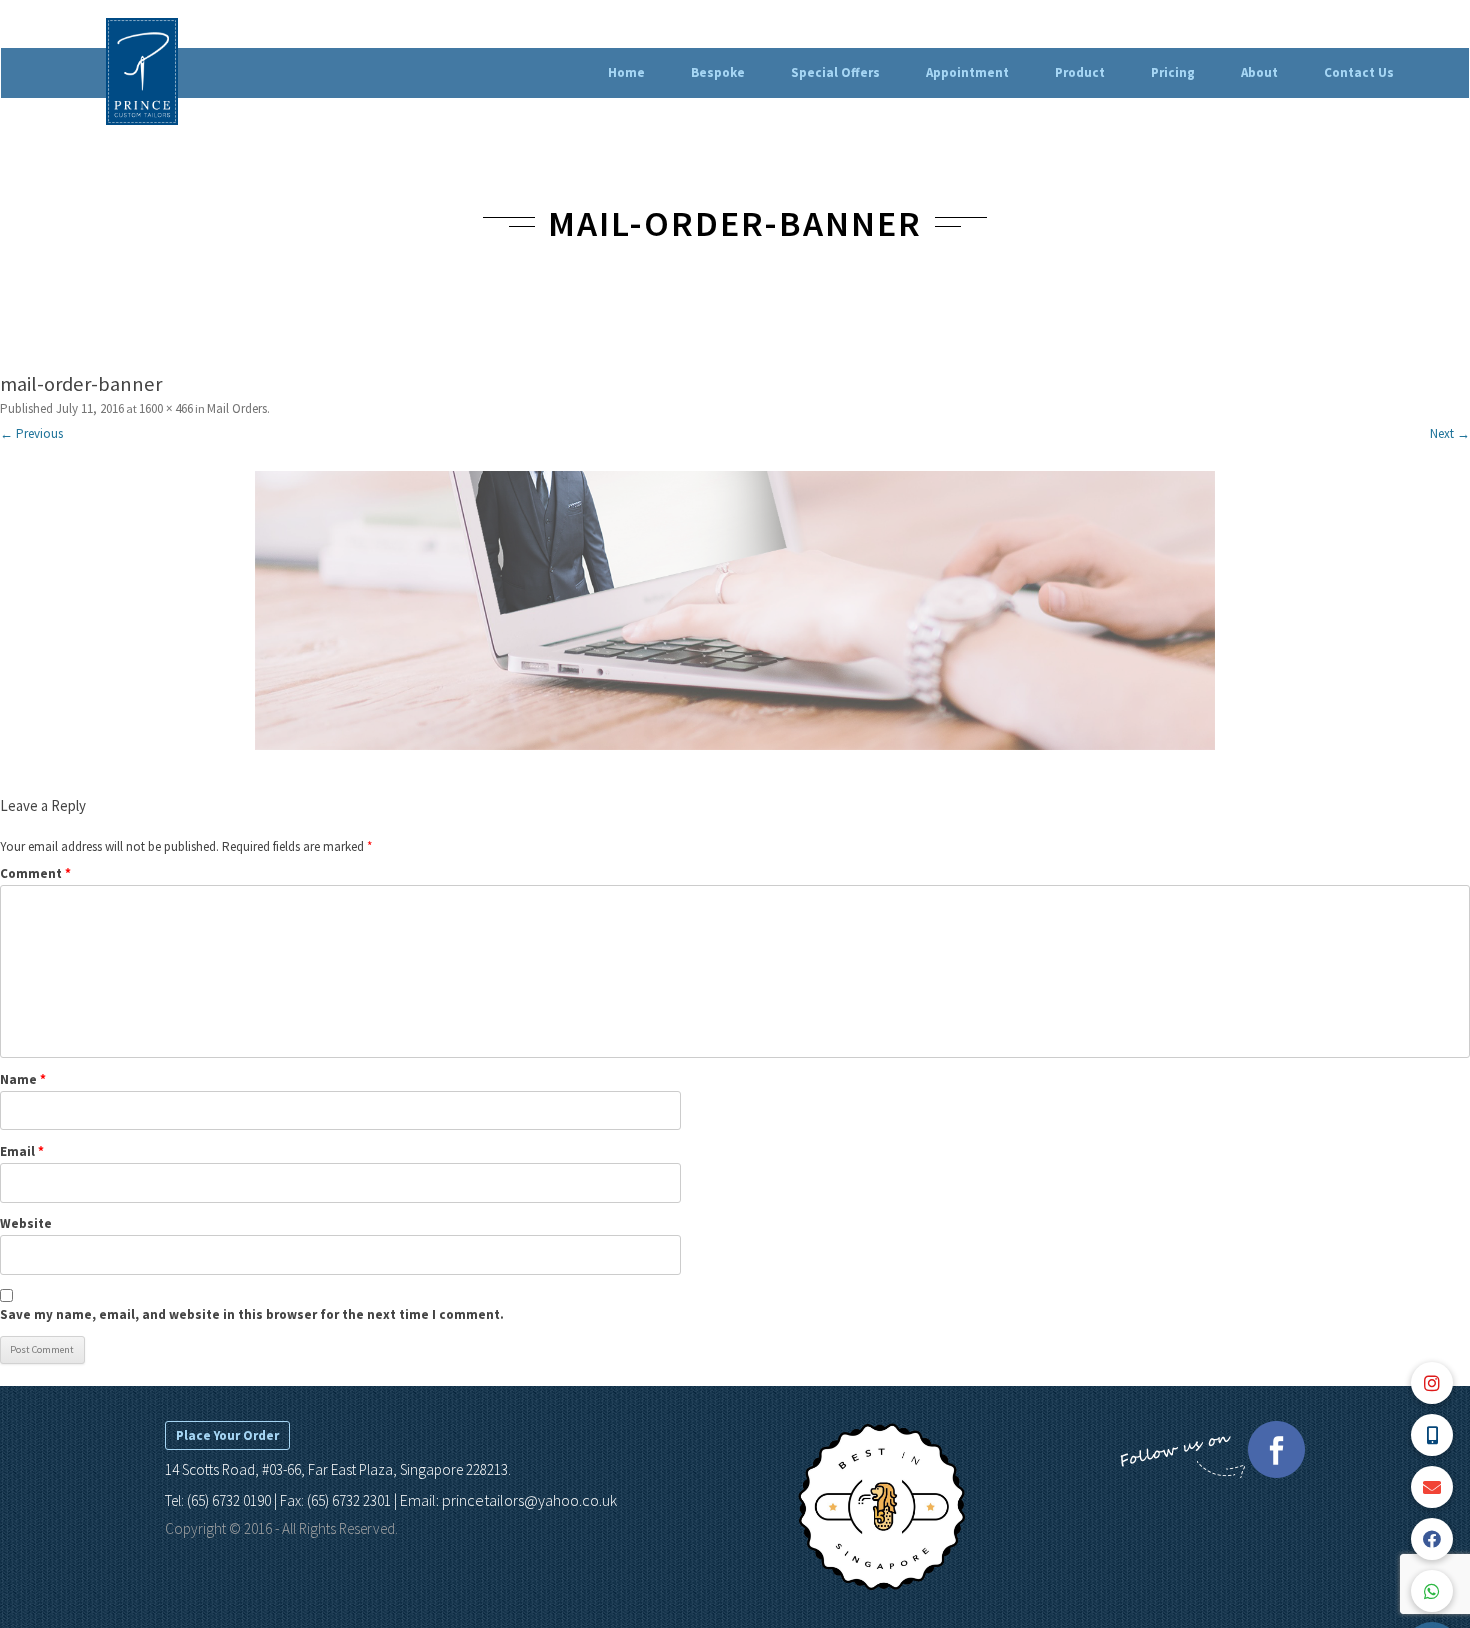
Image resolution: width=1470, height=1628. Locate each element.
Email (22, 1151)
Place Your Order (227, 1435)
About (1259, 72)
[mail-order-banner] (735, 611)
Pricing (1173, 72)
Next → (1450, 433)
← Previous (31, 433)
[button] (1432, 1591)
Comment (35, 873)
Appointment (967, 72)
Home (626, 72)
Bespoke (718, 72)
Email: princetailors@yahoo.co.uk (508, 1500)
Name (23, 1079)
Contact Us (1359, 72)
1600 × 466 (166, 408)
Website (26, 1223)
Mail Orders (237, 408)
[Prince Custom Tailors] (142, 74)
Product (1080, 72)
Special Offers (835, 72)
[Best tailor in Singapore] (881, 1586)
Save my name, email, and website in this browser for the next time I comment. (252, 1314)
